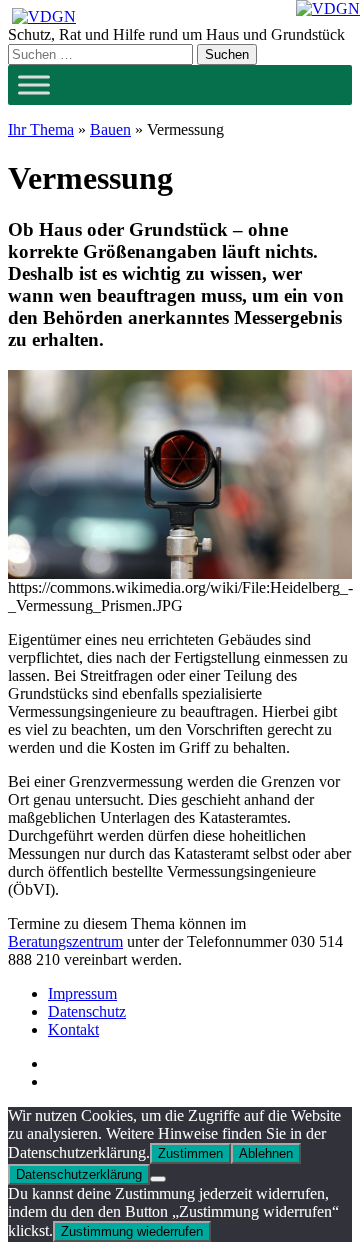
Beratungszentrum (65, 941)
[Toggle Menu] (34, 84)
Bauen (110, 129)
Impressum (82, 993)
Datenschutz (87, 1011)
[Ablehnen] (158, 1179)
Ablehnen (266, 1153)
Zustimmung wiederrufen (132, 1231)
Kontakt (73, 1029)
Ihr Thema (41, 129)
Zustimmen (190, 1153)
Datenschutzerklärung (79, 1174)
